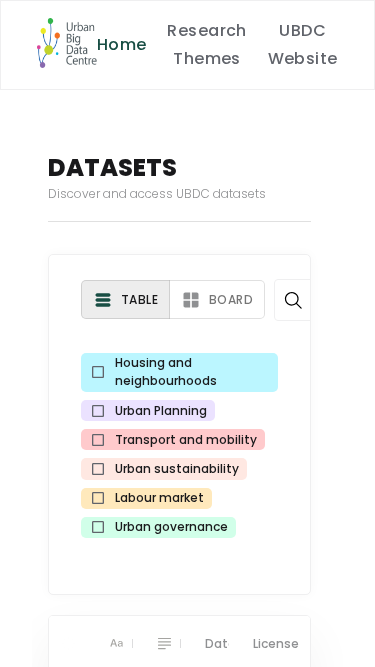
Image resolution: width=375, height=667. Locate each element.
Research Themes (207, 44)
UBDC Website (303, 44)
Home (122, 44)
